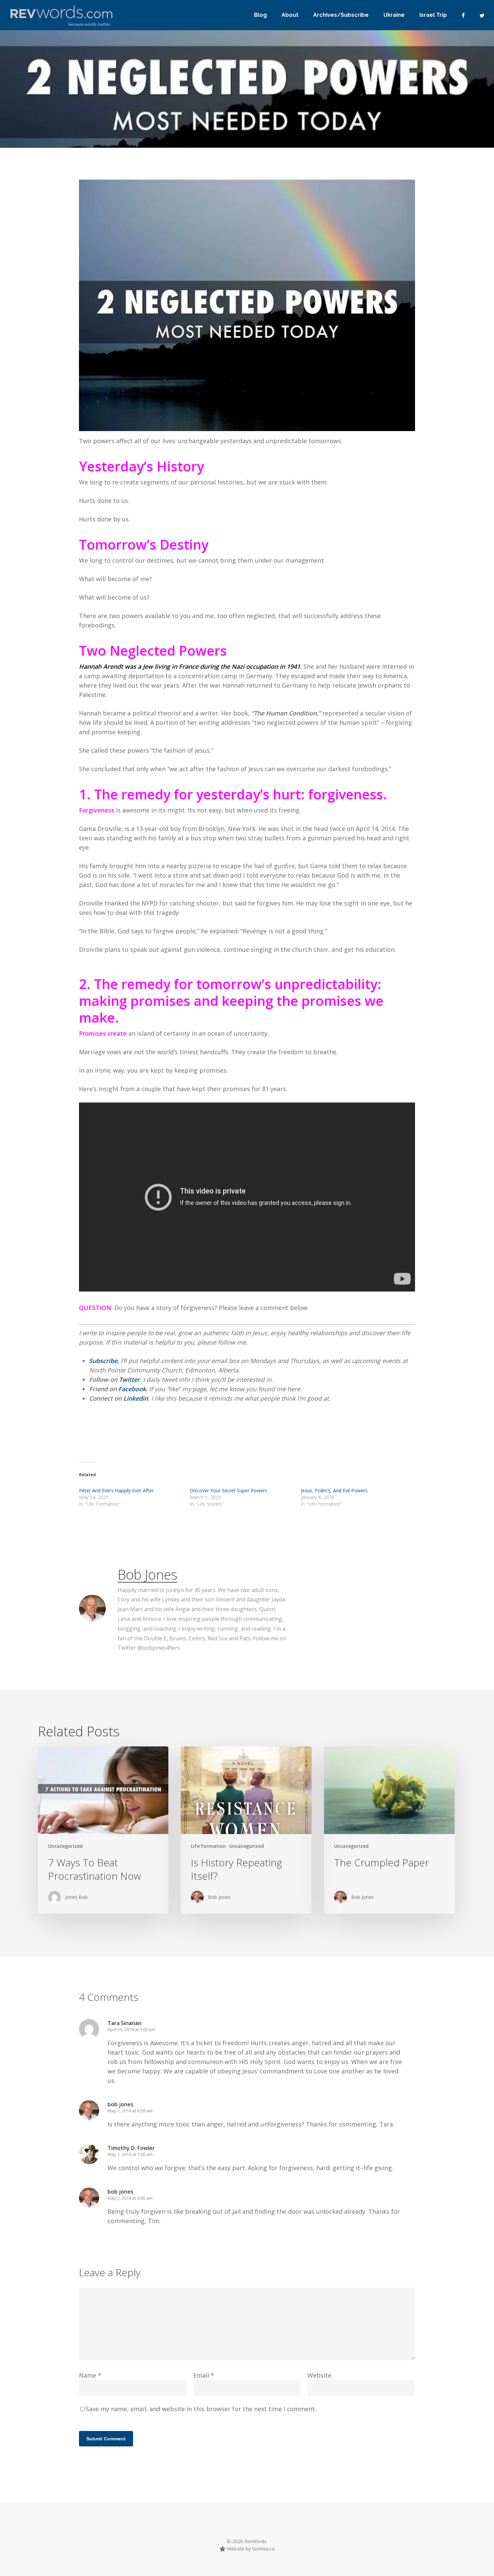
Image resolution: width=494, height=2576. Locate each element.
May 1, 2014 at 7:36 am (130, 2154)
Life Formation (208, 1846)
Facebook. (133, 1389)
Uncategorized (65, 1846)
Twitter (129, 1379)
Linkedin (136, 1398)
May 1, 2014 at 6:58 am (130, 2111)
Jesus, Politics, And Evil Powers (334, 1490)
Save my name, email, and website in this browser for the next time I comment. (201, 2409)
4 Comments (357, 140)
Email (204, 2375)
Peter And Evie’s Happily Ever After (116, 1490)
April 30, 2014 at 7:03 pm (131, 2029)
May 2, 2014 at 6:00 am (130, 2198)
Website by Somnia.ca (250, 2549)
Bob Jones (148, 1574)
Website (319, 2375)
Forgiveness (97, 810)
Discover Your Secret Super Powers (229, 1490)
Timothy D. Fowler (131, 2148)
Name (90, 2375)
